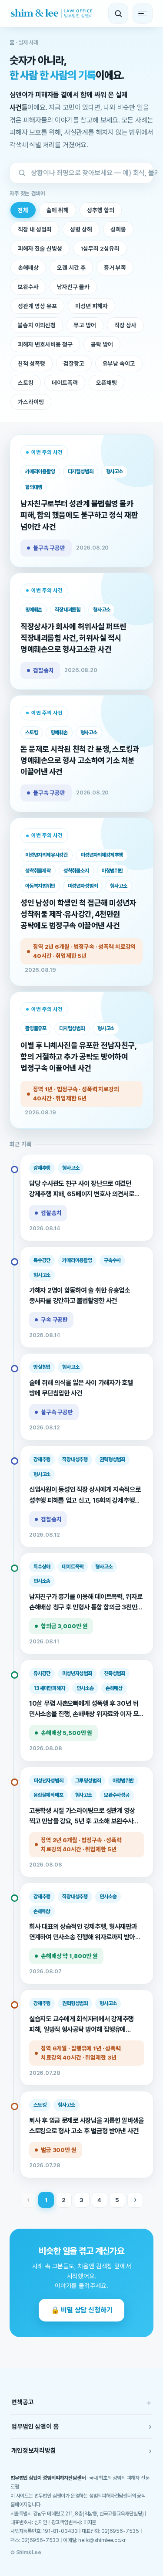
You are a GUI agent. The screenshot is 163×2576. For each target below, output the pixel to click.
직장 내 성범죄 (35, 229)
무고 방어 (85, 325)
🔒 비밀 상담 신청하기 (82, 2310)
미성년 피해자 (91, 306)
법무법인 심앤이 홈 (81, 2426)
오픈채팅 (106, 383)
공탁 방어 (102, 344)
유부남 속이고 (119, 363)
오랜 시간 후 (71, 268)
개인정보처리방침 (81, 2451)
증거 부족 (115, 268)
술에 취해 (58, 210)
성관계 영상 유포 (37, 306)
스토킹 (26, 383)
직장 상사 (125, 325)
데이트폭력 (65, 383)
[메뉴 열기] (143, 14)
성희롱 (118, 229)
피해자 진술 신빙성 (40, 248)
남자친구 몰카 (73, 287)
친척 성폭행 (32, 363)
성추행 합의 (101, 210)
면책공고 (81, 2402)
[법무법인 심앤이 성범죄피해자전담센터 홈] (52, 14)
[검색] (118, 14)
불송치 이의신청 (37, 325)
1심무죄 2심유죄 (100, 248)
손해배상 (28, 268)
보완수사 (28, 287)
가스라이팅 (31, 402)
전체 (23, 210)
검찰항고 (74, 363)
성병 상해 (81, 229)
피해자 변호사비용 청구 (45, 344)
